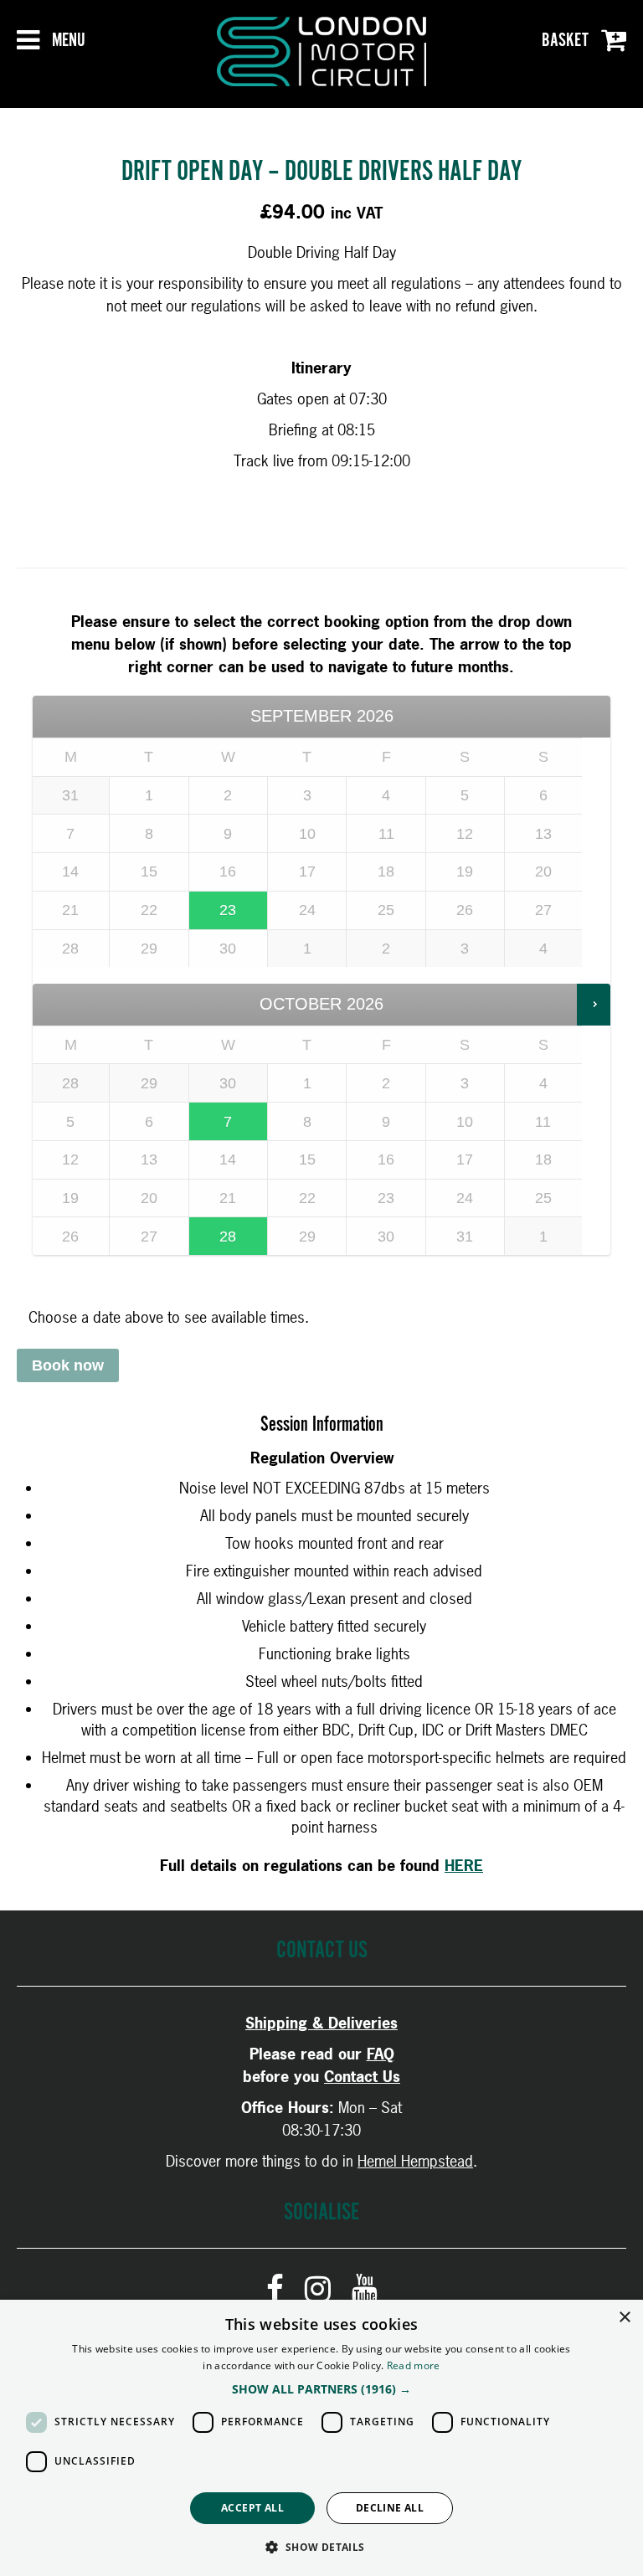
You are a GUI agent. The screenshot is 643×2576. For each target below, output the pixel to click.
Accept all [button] (252, 2508)
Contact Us (362, 2077)
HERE (464, 1866)
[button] (321, 2389)
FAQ (381, 2054)
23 (228, 910)
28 (228, 1237)
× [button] (624, 2318)
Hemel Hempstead (415, 2161)
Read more (414, 2365)
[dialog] (321, 2438)
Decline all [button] (390, 2508)
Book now (68, 1365)
